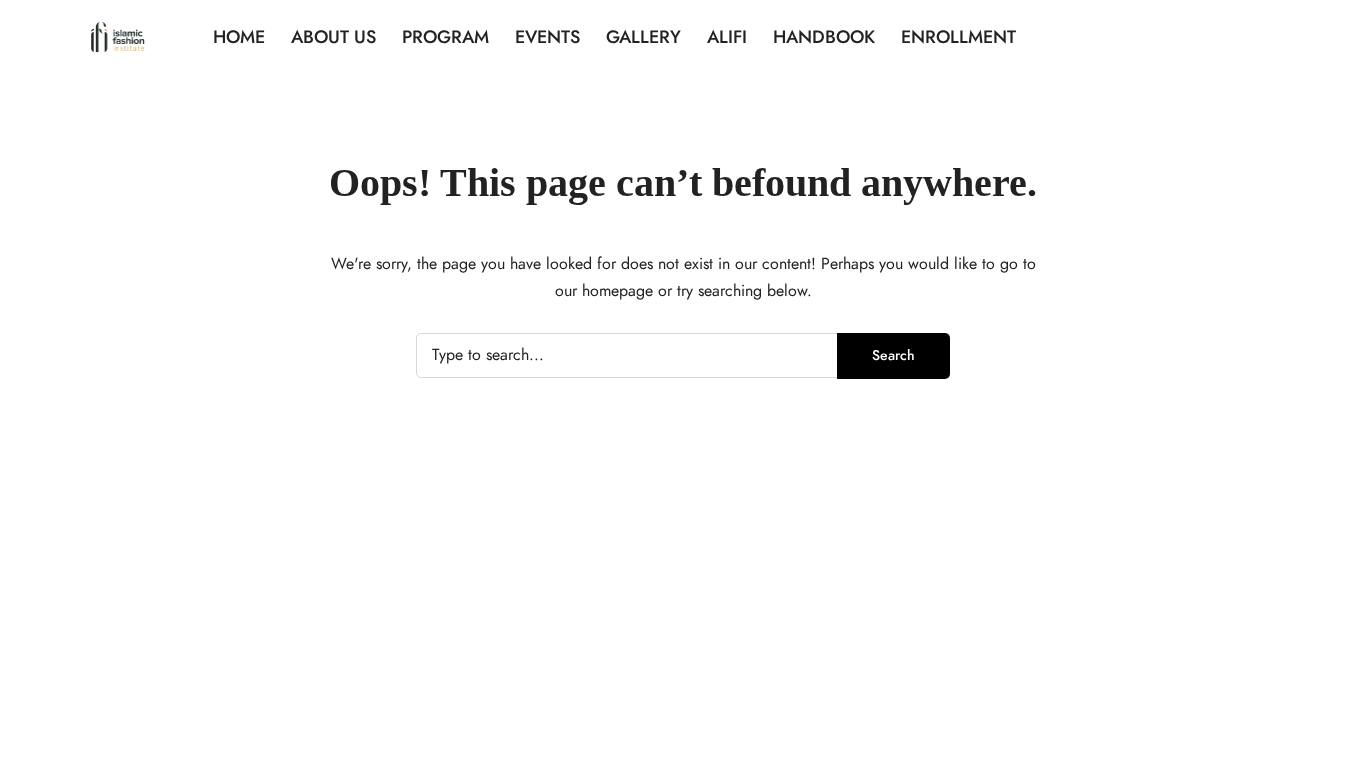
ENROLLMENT (958, 36)
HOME (239, 36)
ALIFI (727, 36)
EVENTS (547, 36)
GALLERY (643, 36)
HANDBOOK (824, 36)
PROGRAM (445, 36)
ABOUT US (333, 36)
